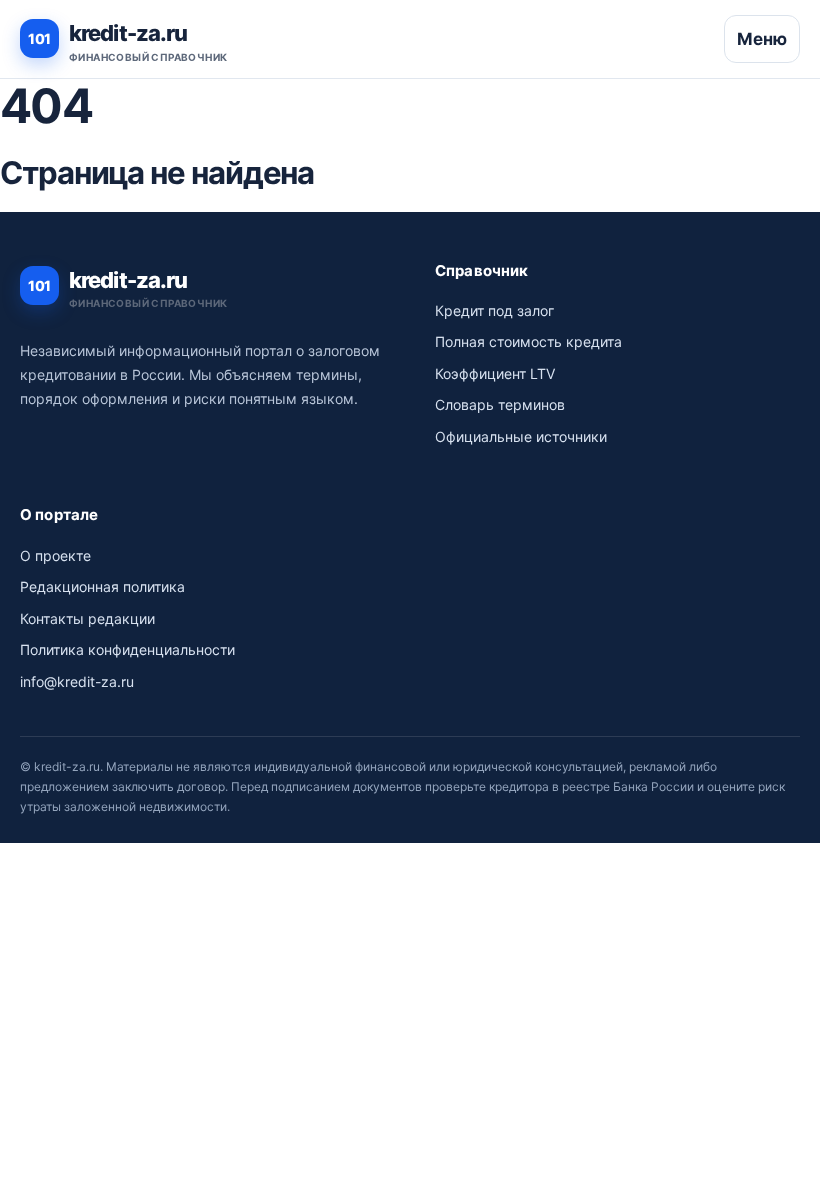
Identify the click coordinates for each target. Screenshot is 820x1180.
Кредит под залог (494, 310)
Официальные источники (521, 436)
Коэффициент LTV (495, 373)
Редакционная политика (102, 586)
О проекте (55, 555)
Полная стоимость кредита (528, 341)
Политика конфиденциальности (127, 649)
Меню (762, 39)
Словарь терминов (500, 404)
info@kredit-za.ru (77, 681)
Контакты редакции (87, 618)
